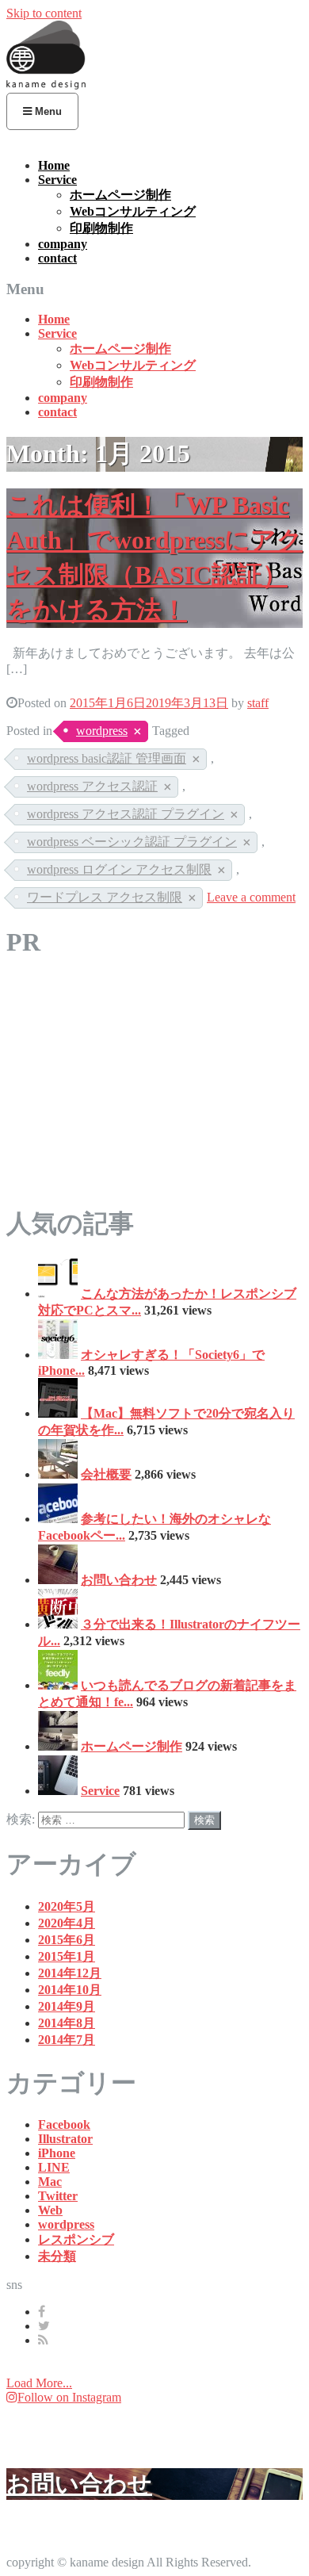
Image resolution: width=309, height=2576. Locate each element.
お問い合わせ (119, 1580)
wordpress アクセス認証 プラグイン (126, 814)
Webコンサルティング (133, 211)
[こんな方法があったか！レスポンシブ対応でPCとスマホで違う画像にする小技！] (58, 1294)
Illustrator (65, 2139)
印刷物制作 (101, 228)
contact (57, 258)
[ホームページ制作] (58, 1746)
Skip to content (44, 13)
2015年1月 (67, 1956)
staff (258, 703)
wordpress (102, 731)
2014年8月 (67, 2023)
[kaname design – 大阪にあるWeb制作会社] (46, 85)
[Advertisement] (154, 1087)
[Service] (58, 1791)
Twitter (58, 2196)
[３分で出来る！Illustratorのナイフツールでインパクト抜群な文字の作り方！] (58, 1624)
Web (50, 2210)
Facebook (64, 2124)
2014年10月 (70, 1990)
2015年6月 (67, 1940)
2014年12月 (70, 1973)
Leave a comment (251, 897)
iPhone (57, 2153)
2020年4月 (67, 1923)
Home (54, 165)
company (63, 244)
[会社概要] (58, 1474)
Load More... (39, 2383)
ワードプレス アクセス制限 (105, 897)
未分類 (57, 2256)
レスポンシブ (76, 2239)
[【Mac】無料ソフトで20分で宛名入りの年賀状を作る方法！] (58, 1413)
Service (57, 180)
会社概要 (106, 1474)
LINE (54, 2167)
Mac (50, 2182)
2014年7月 (67, 2040)
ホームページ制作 (120, 195)
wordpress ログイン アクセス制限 (119, 869)
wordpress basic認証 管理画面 (107, 758)
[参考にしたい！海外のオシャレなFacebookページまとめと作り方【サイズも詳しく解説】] (58, 1519)
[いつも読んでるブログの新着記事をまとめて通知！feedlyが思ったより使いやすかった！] (58, 1685)
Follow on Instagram (69, 2397)
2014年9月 (67, 2006)
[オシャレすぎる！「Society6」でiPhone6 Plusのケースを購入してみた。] (58, 1355)
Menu (47, 111)
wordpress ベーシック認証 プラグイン (132, 842)
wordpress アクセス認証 (92, 786)
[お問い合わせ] (58, 1580)
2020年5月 (67, 1906)
